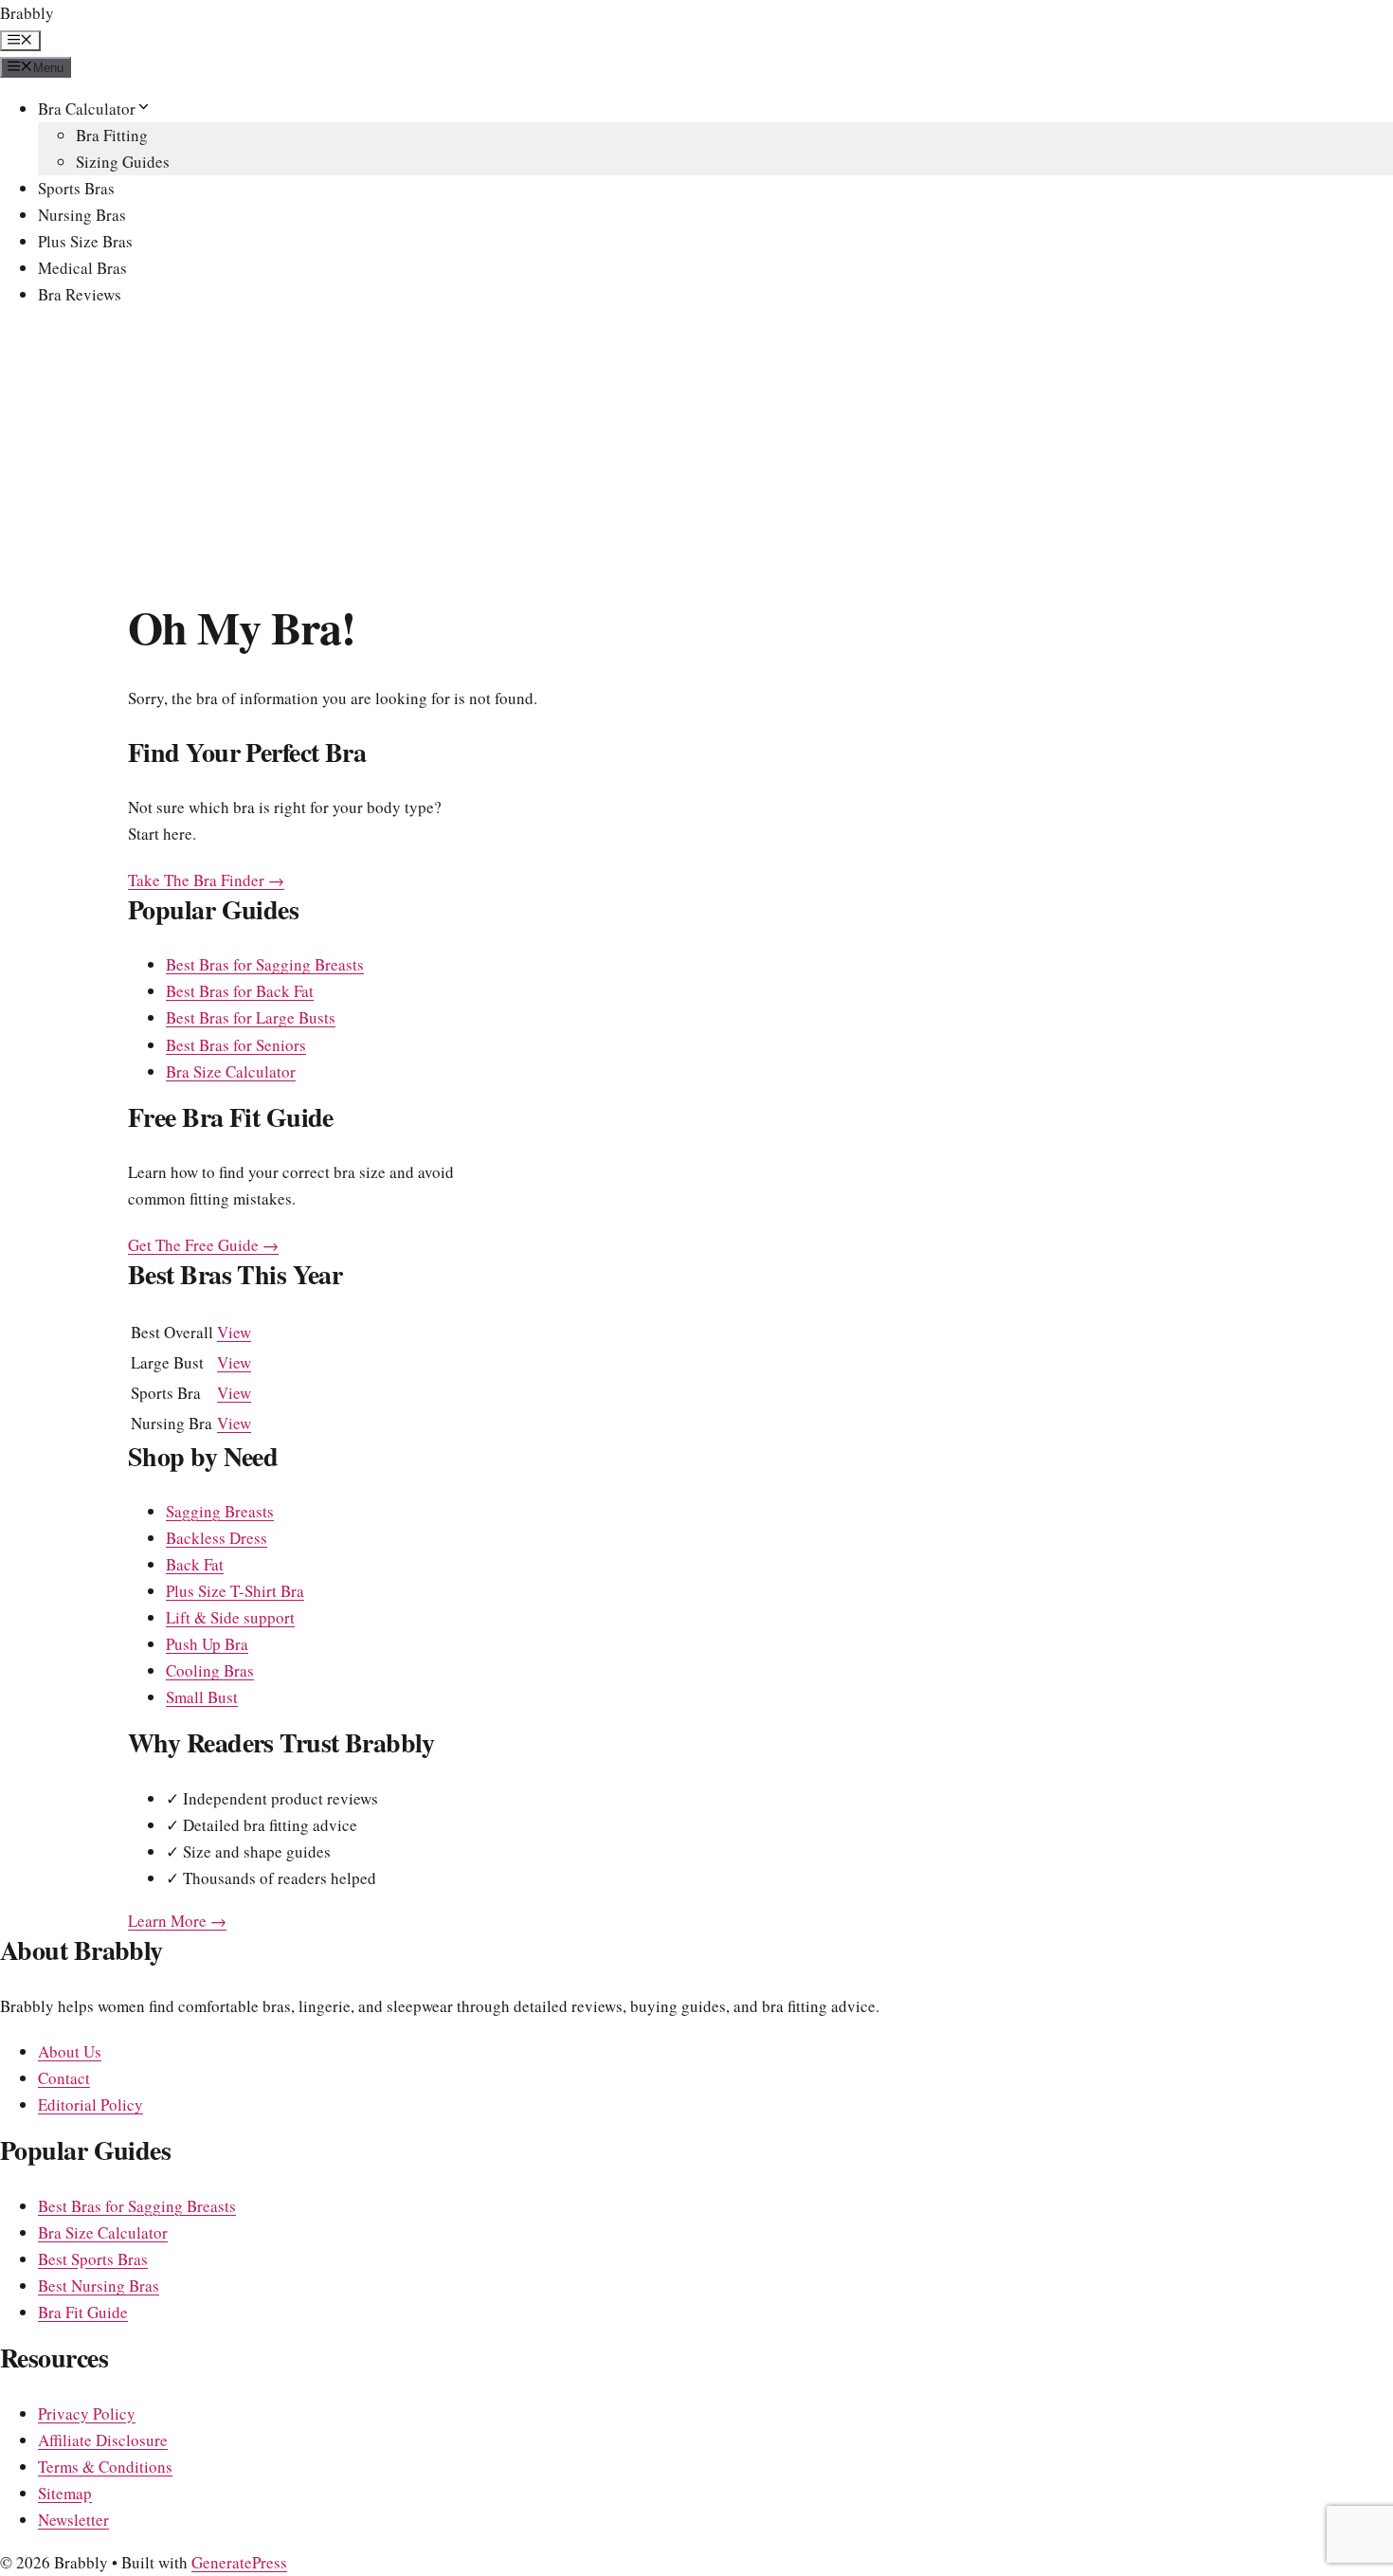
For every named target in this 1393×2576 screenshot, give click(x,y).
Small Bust (202, 1697)
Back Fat (195, 1564)
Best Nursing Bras (99, 2286)
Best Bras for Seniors (236, 1045)
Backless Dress (217, 1538)
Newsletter (73, 2520)
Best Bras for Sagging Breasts (265, 964)
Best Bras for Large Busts (251, 1017)
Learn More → (177, 1921)
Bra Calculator (87, 109)
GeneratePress (239, 2562)
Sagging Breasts (220, 1511)
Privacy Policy (87, 2413)
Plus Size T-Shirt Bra (235, 1591)
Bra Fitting (112, 135)
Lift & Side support (230, 1617)
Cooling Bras (210, 1670)
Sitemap (65, 2493)
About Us (70, 2051)
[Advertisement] (696, 458)
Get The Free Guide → (203, 1245)
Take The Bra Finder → (206, 880)
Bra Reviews (80, 294)
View (234, 1332)
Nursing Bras (82, 215)
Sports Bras (76, 188)
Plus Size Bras (85, 241)
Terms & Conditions (105, 2467)
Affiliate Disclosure (103, 2440)
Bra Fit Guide (83, 2312)
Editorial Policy (90, 2104)
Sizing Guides (123, 162)
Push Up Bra (207, 1644)
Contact (64, 2078)
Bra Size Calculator (231, 1071)
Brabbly (27, 13)
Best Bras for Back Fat (240, 991)
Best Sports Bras (93, 2259)
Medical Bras (82, 268)
